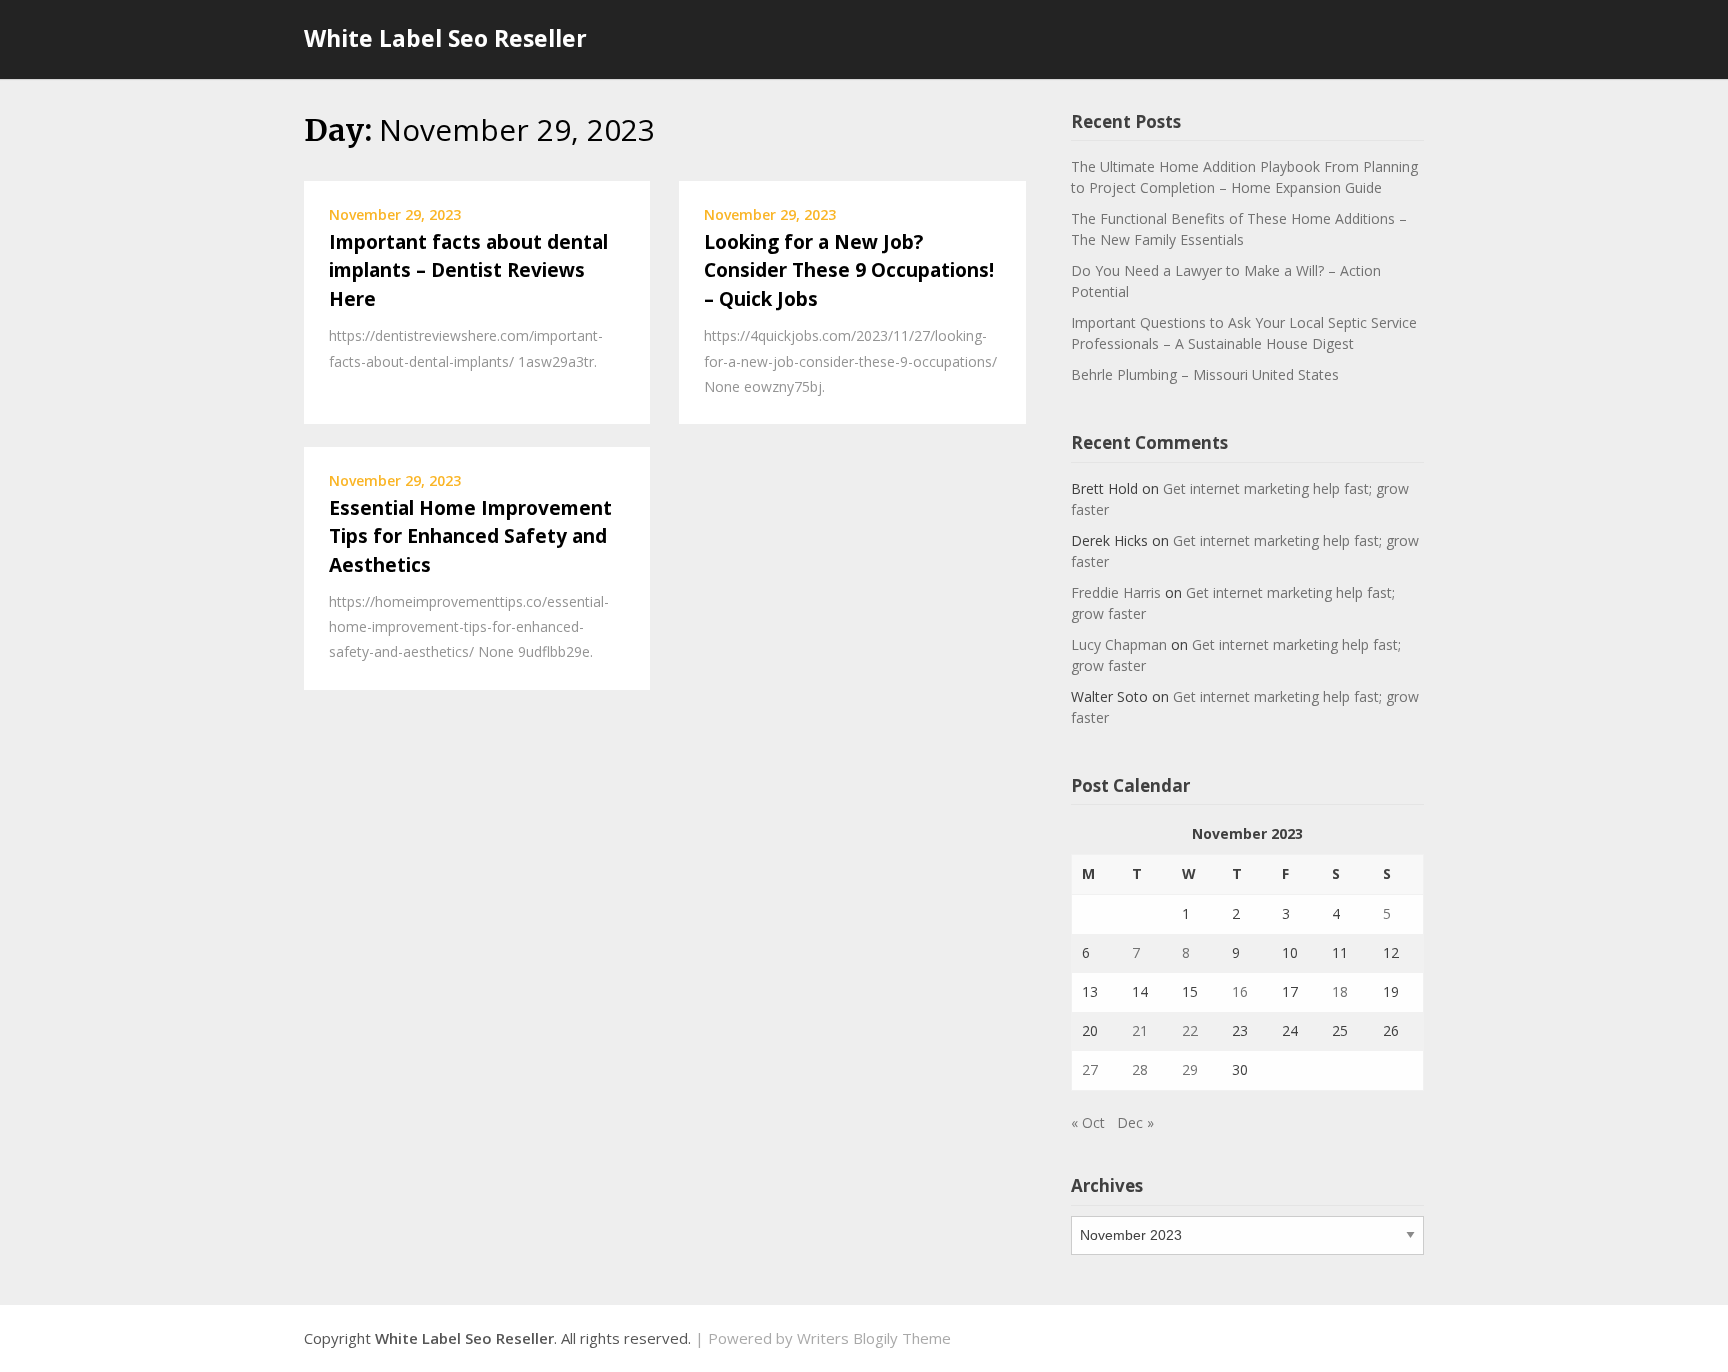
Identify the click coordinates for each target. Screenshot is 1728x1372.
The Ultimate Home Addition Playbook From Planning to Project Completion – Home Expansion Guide (1244, 177)
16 (1240, 991)
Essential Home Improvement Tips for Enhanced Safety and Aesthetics (470, 536)
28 (1140, 1069)
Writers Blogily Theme (874, 1338)
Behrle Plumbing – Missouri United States (1205, 374)
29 (1190, 1069)
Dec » (1135, 1122)
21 (1140, 1030)
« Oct (1088, 1122)
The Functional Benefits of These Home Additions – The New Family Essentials (1239, 229)
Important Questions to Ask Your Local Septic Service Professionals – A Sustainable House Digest (1244, 333)
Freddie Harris (1116, 592)
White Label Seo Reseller (445, 38)
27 (1090, 1069)
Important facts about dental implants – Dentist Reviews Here (468, 270)
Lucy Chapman (1119, 644)
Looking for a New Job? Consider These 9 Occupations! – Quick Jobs (849, 270)
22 (1190, 1030)
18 (1340, 991)
